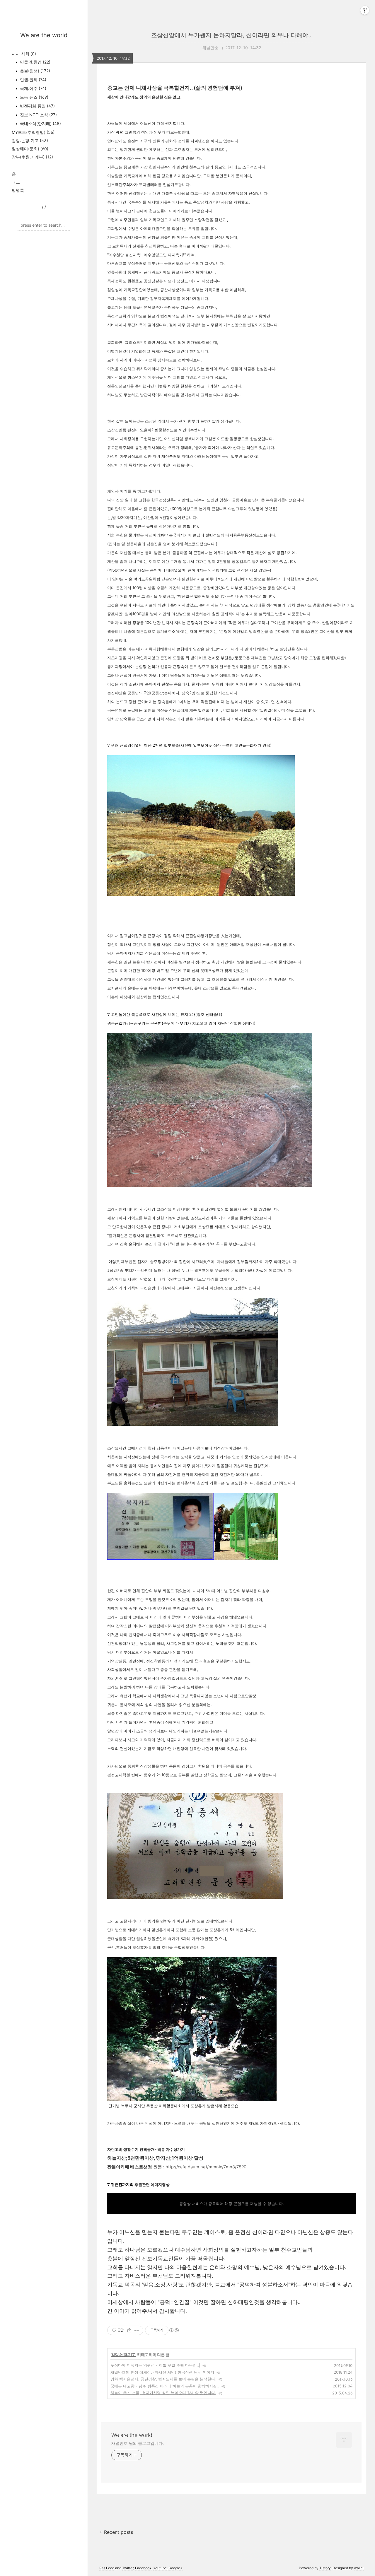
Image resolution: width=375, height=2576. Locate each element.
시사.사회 (24, 54)
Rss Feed (107, 2568)
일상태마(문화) (30, 149)
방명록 (18, 190)
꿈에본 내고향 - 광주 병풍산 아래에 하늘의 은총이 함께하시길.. (165, 2386)
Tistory (325, 2568)
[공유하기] (129, 2330)
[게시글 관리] (137, 2330)
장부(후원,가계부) (32, 157)
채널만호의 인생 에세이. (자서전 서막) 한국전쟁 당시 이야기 (162, 2372)
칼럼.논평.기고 (30, 140)
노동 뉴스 (34, 97)
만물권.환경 (35, 62)
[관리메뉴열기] (365, 10)
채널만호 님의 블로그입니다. (138, 2443)
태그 (16, 182)
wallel (359, 2568)
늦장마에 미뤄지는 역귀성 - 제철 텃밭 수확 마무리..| (155, 2365)
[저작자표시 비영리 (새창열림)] (174, 2330)
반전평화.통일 (37, 106)
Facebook (143, 2568)
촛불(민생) (34, 71)
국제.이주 (33, 88)
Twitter (128, 2568)
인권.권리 (33, 80)
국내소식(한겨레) (40, 123)
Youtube (160, 2568)
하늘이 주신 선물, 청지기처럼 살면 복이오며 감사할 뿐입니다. (163, 2393)
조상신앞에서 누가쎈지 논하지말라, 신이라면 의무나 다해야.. (231, 35)
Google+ (175, 2568)
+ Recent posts (116, 2532)
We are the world (44, 35)
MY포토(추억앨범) (33, 132)
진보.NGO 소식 (38, 115)
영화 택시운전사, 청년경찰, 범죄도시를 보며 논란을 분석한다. (163, 2379)
